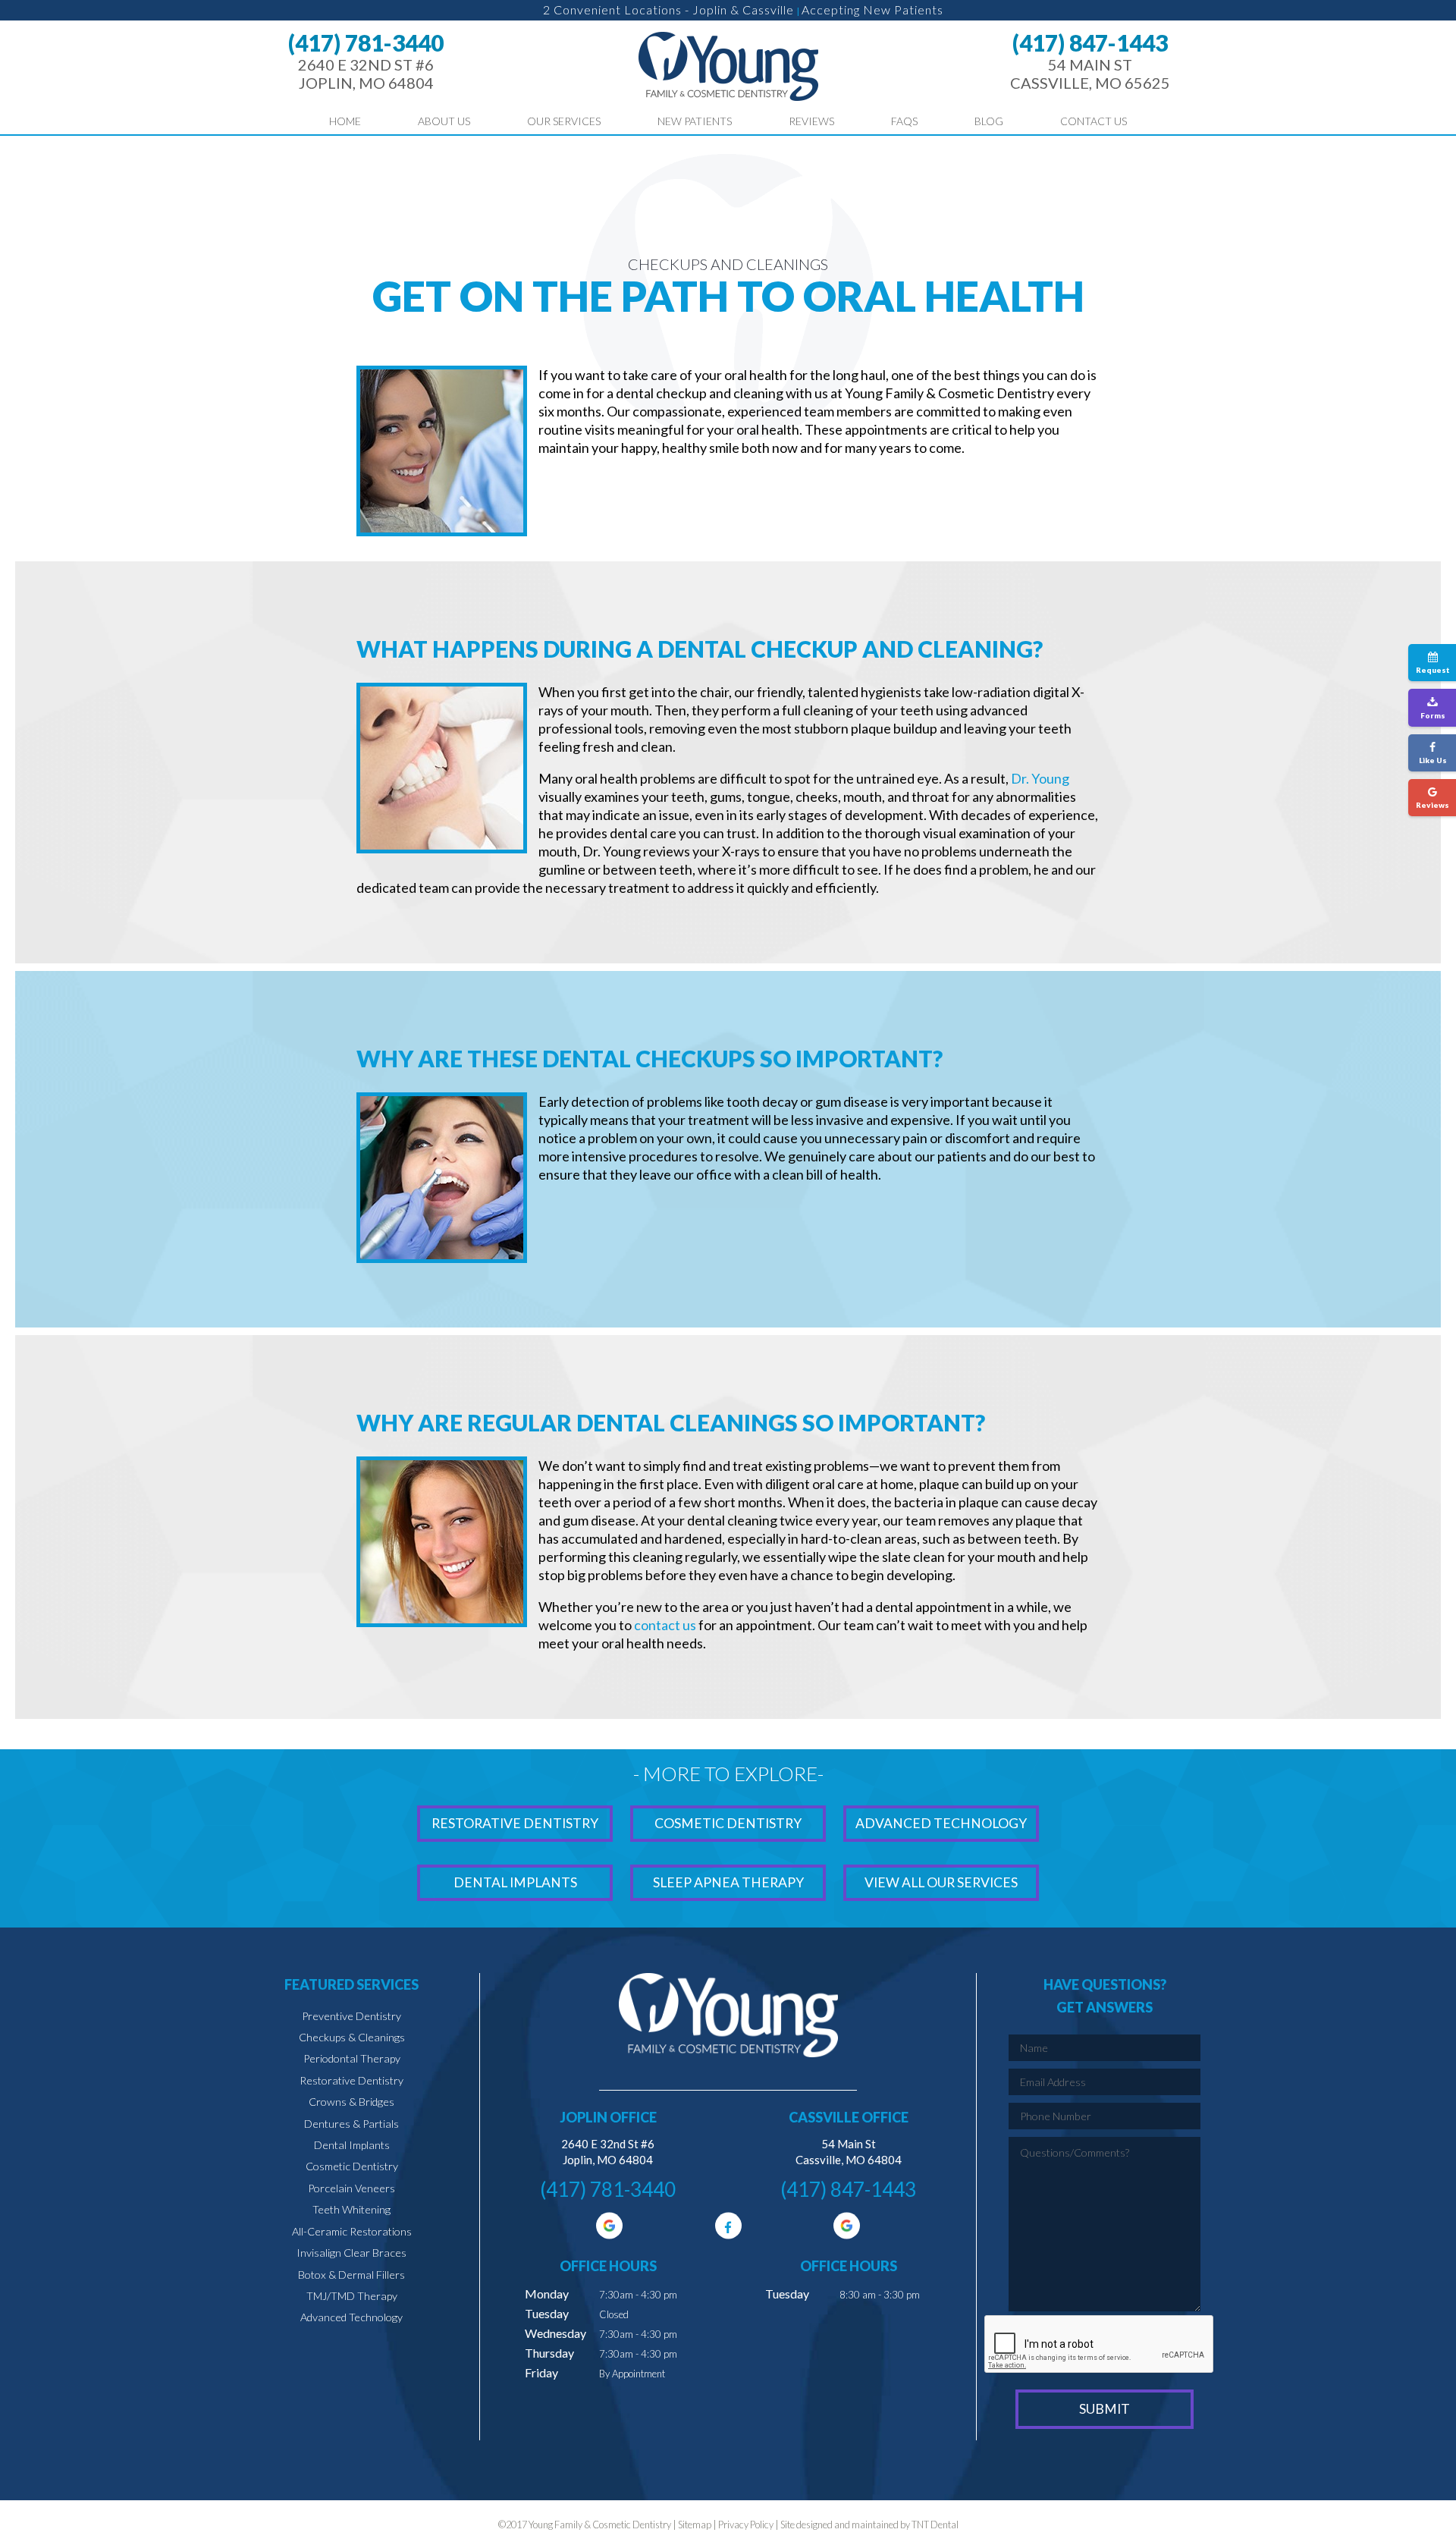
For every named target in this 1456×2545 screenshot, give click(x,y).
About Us (444, 121)
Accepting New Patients (872, 9)
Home (345, 121)
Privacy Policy (746, 2525)
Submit (1105, 2409)
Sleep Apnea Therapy (728, 1882)
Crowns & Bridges (351, 2102)
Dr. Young (1040, 778)
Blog (989, 121)
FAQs (904, 121)
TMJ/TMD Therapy (352, 2296)
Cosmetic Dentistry (728, 1823)
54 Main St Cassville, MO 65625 (1090, 74)
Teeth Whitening (351, 2209)
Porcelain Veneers (351, 2188)
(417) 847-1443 (1090, 42)
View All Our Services (941, 1882)
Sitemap (695, 2525)
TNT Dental (935, 2525)
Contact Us (1094, 121)
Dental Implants (515, 1882)
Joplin (710, 9)
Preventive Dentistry (351, 2016)
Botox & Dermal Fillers (351, 2275)
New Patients (695, 121)
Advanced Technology (941, 1823)
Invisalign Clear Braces (351, 2253)
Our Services (564, 121)
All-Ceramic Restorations (352, 2231)
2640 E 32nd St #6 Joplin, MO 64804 (366, 74)
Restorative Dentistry (515, 1823)
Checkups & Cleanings (352, 2037)
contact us (665, 1625)
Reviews (811, 121)
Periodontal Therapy (352, 2058)
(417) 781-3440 (366, 42)
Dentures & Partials (351, 2124)
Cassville (768, 9)
